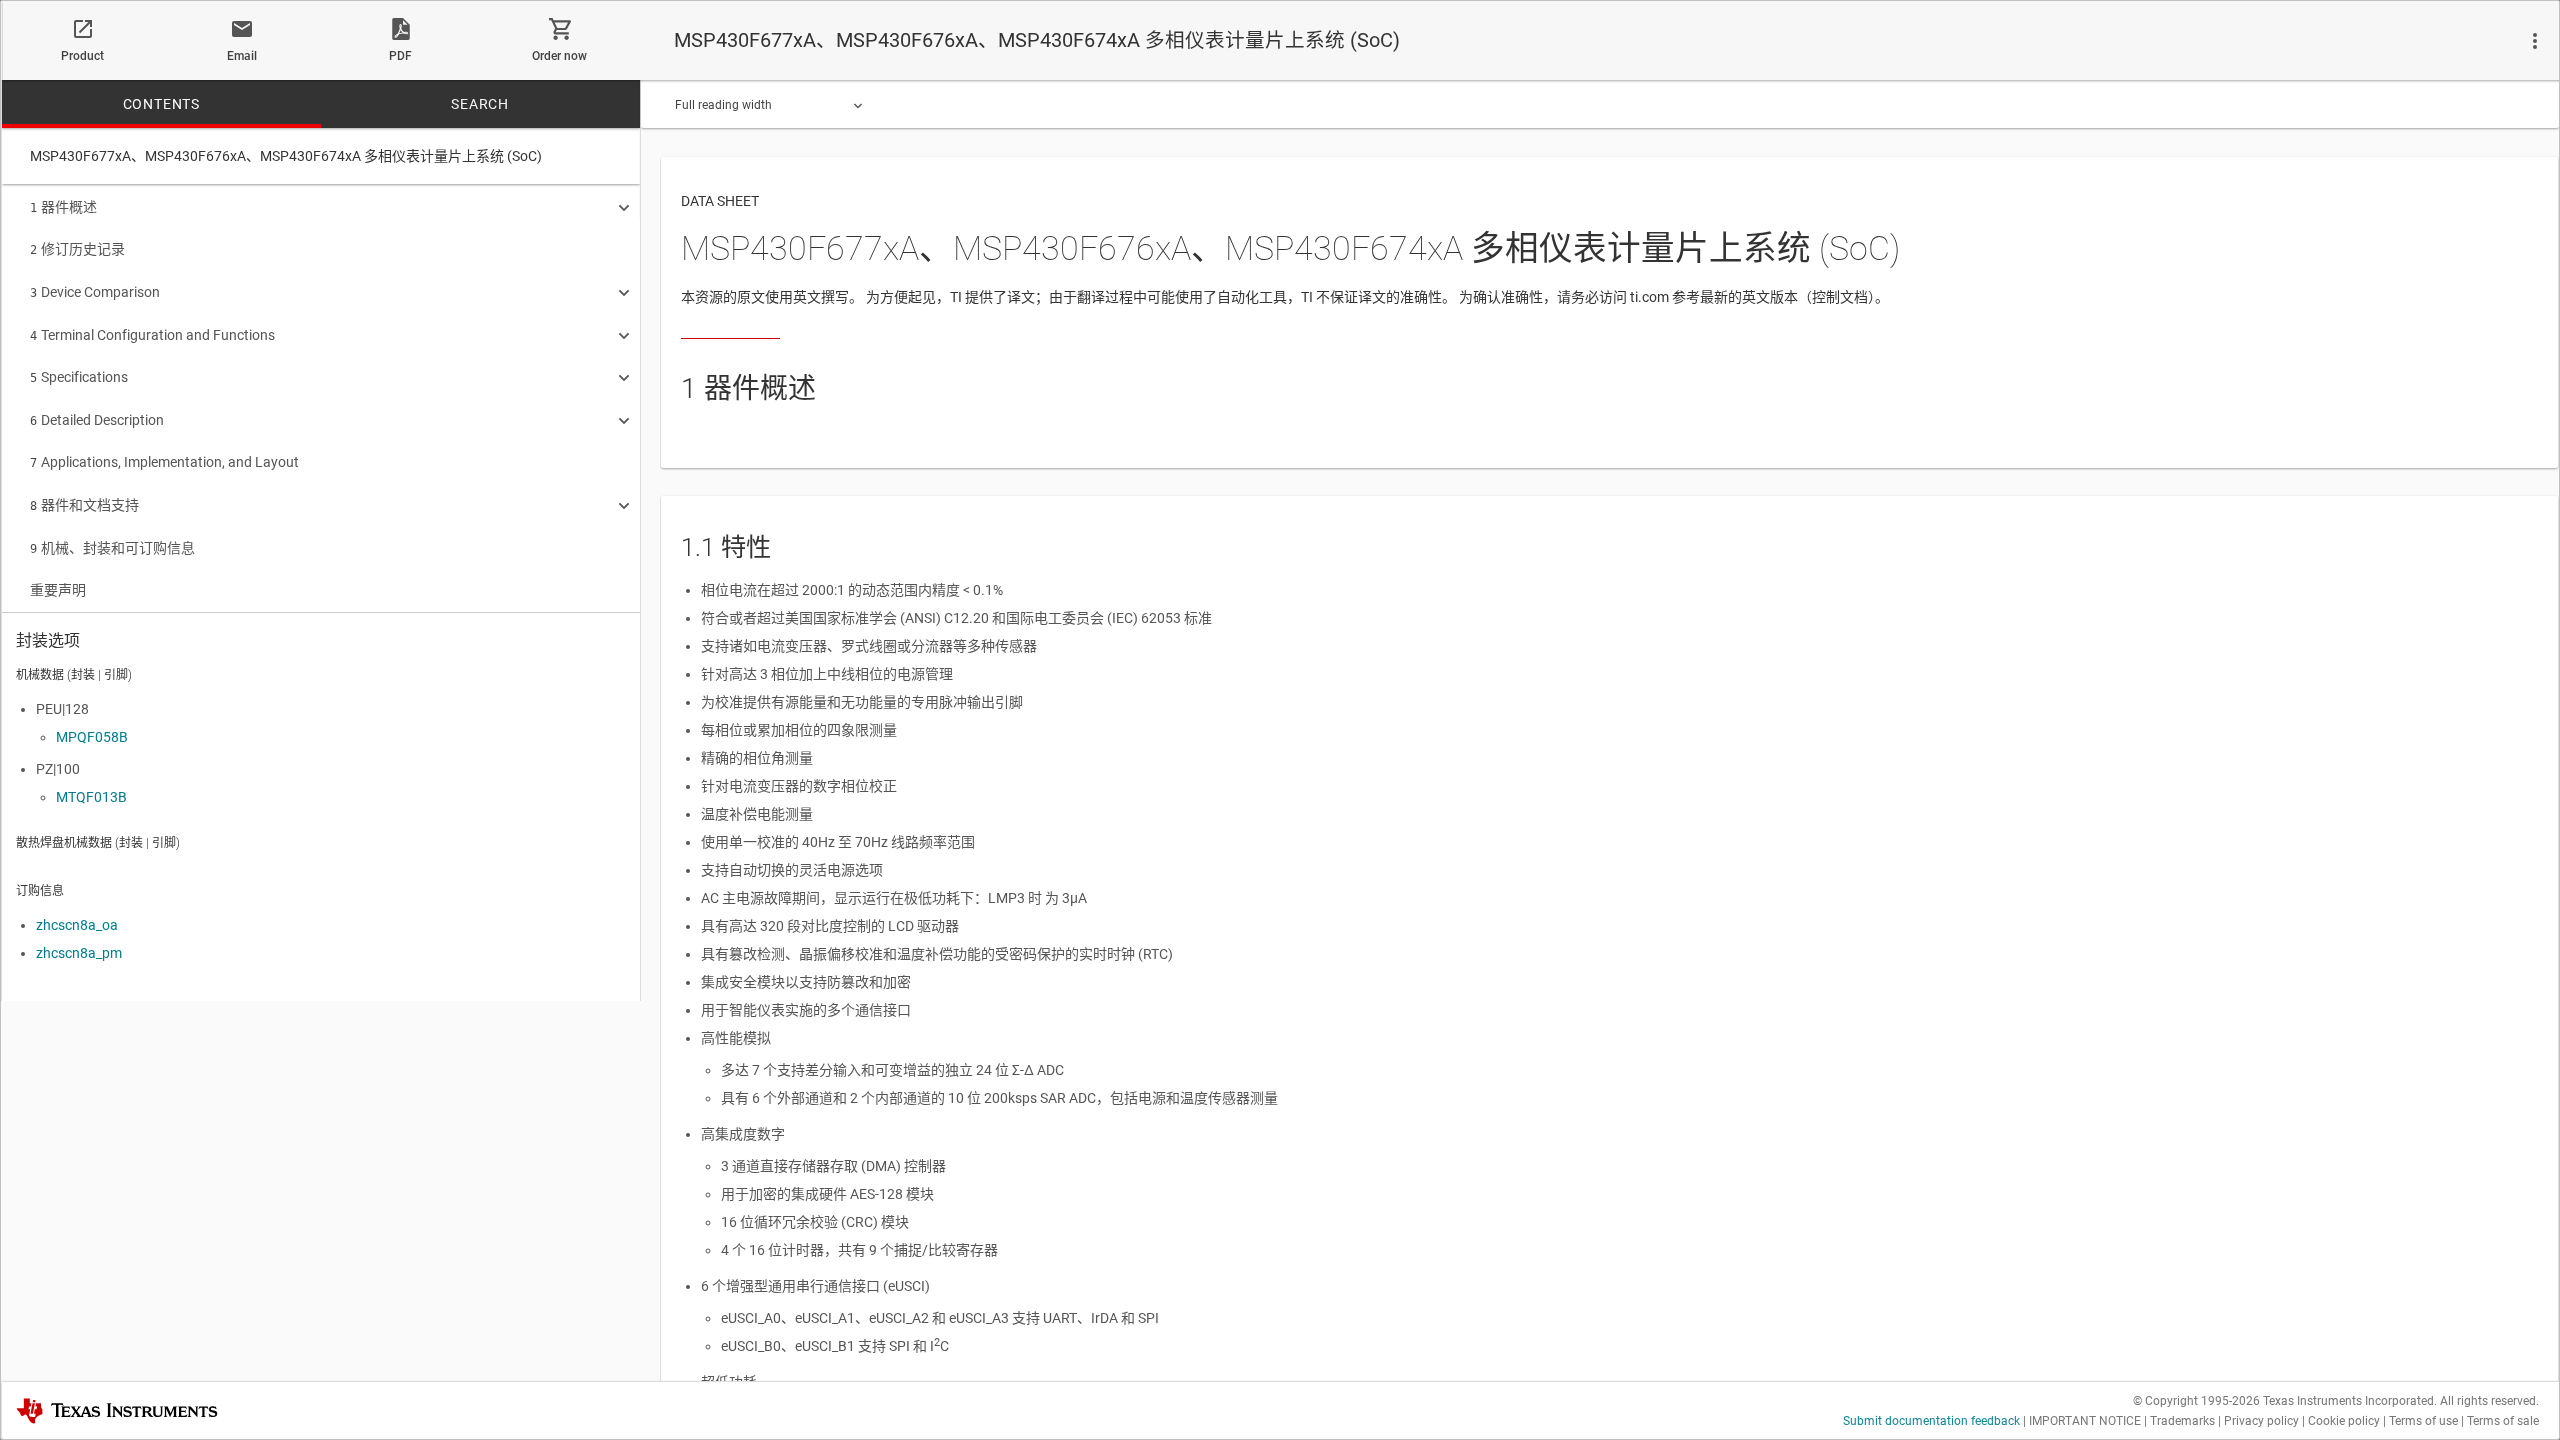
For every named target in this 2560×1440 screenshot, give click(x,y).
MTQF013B (91, 797)
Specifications (79, 377)
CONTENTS (161, 104)
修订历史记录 (77, 249)
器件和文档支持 (84, 505)
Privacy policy (2261, 1421)
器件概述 (63, 207)
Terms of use (2423, 1421)
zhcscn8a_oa (77, 925)
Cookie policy (2344, 1421)
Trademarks (2182, 1421)
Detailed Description (97, 420)
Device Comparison (95, 292)
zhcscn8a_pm (79, 953)
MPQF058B (92, 737)
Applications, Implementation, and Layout (164, 462)
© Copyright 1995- (2196, 1401)
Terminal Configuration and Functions (152, 335)
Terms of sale (2503, 1421)
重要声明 (58, 590)
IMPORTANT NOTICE (2085, 1421)
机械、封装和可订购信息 (112, 548)
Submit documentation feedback (1931, 1421)
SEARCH (480, 104)
